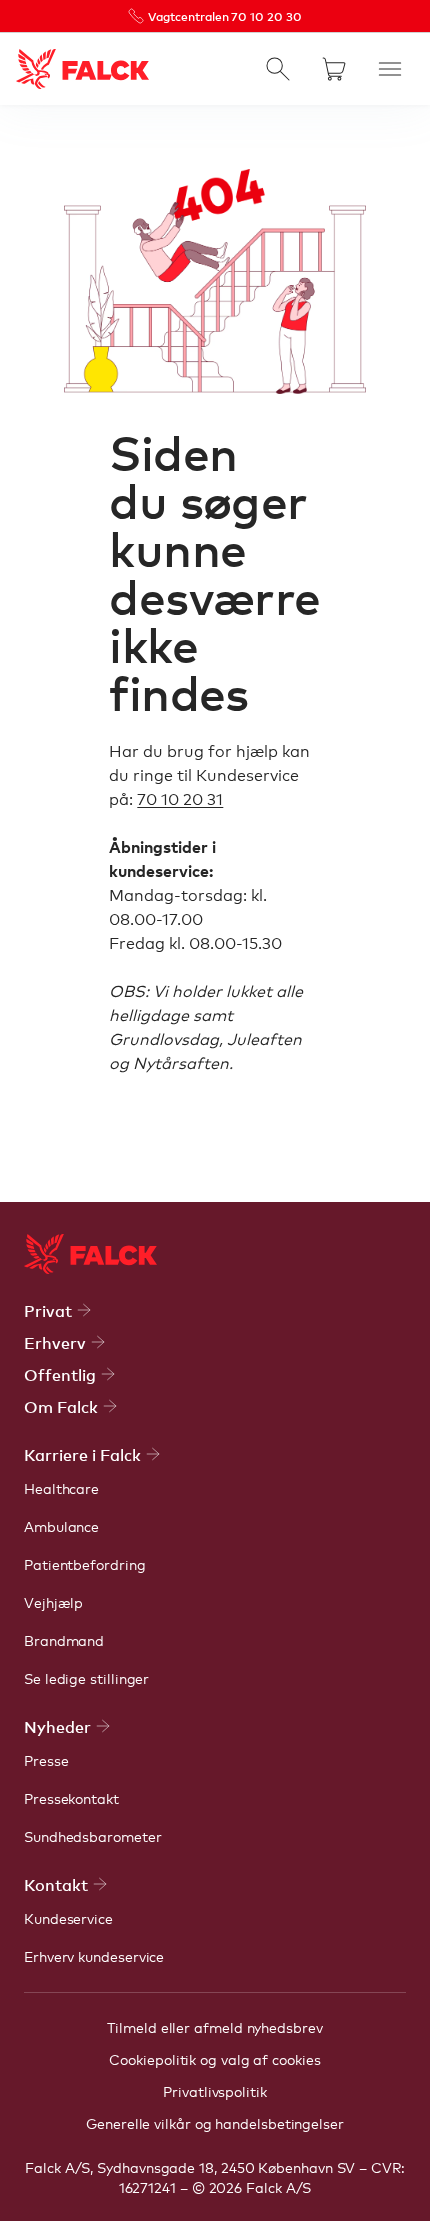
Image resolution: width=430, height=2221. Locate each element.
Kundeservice (68, 1918)
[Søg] (278, 69)
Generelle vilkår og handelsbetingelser (215, 2123)
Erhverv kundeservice (94, 1956)
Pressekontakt (71, 1798)
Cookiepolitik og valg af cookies (214, 2059)
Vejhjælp (53, 1602)
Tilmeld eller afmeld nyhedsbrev (214, 2027)
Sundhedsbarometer (93, 1836)
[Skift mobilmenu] (390, 69)
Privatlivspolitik (215, 2091)
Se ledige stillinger (86, 1678)
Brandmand (64, 1640)
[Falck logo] (90, 1254)
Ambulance (61, 1526)
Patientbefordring (85, 1564)
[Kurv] (334, 69)
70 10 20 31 (180, 798)
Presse (46, 1760)
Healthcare (61, 1488)
